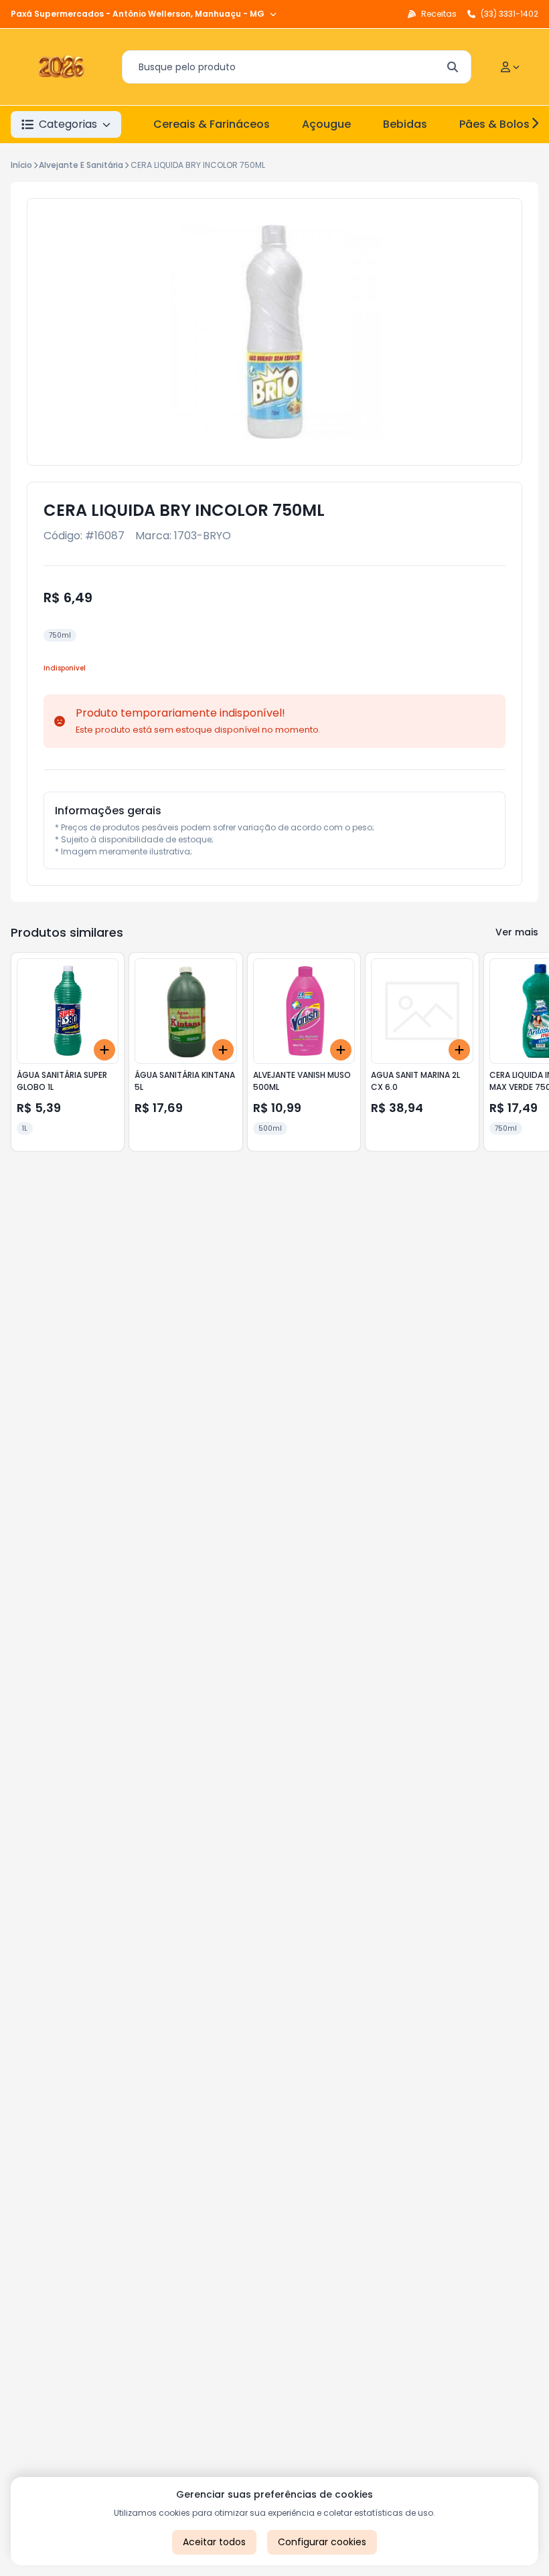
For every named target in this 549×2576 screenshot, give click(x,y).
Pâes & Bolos (494, 124)
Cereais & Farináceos (212, 124)
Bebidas (405, 124)
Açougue (326, 124)
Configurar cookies (322, 2542)
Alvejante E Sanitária (81, 165)
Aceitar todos (214, 2542)
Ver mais (517, 932)
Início (21, 165)
